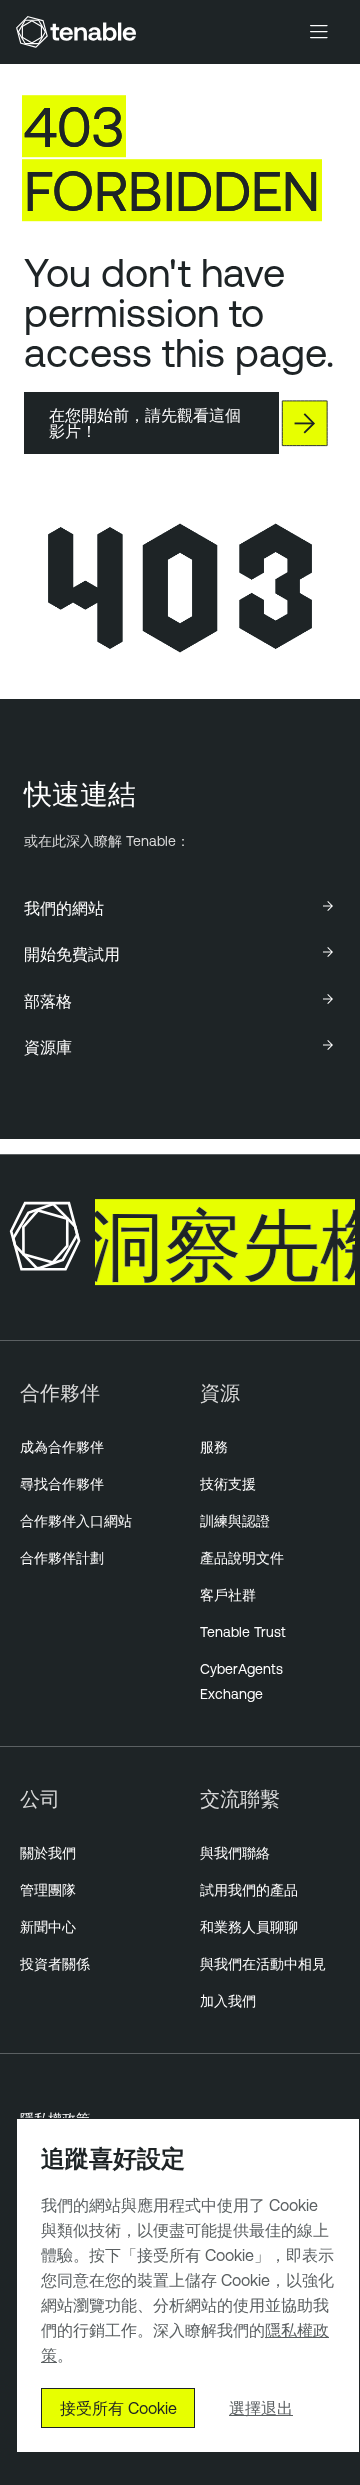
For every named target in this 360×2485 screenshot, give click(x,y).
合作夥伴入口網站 (76, 1521)
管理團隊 (48, 1890)
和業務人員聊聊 (249, 1927)
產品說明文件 (242, 1558)
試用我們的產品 (249, 1890)
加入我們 (228, 2001)
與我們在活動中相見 (263, 1964)
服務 (214, 1447)
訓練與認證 (235, 1521)
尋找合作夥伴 (62, 1484)
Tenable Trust (243, 1632)
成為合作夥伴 (62, 1447)
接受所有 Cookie (118, 2408)
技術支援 (228, 1484)
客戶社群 (228, 1595)
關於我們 (48, 1853)
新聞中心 (48, 1927)
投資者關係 (55, 1964)
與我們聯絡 (235, 1853)
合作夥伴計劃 (62, 1558)
